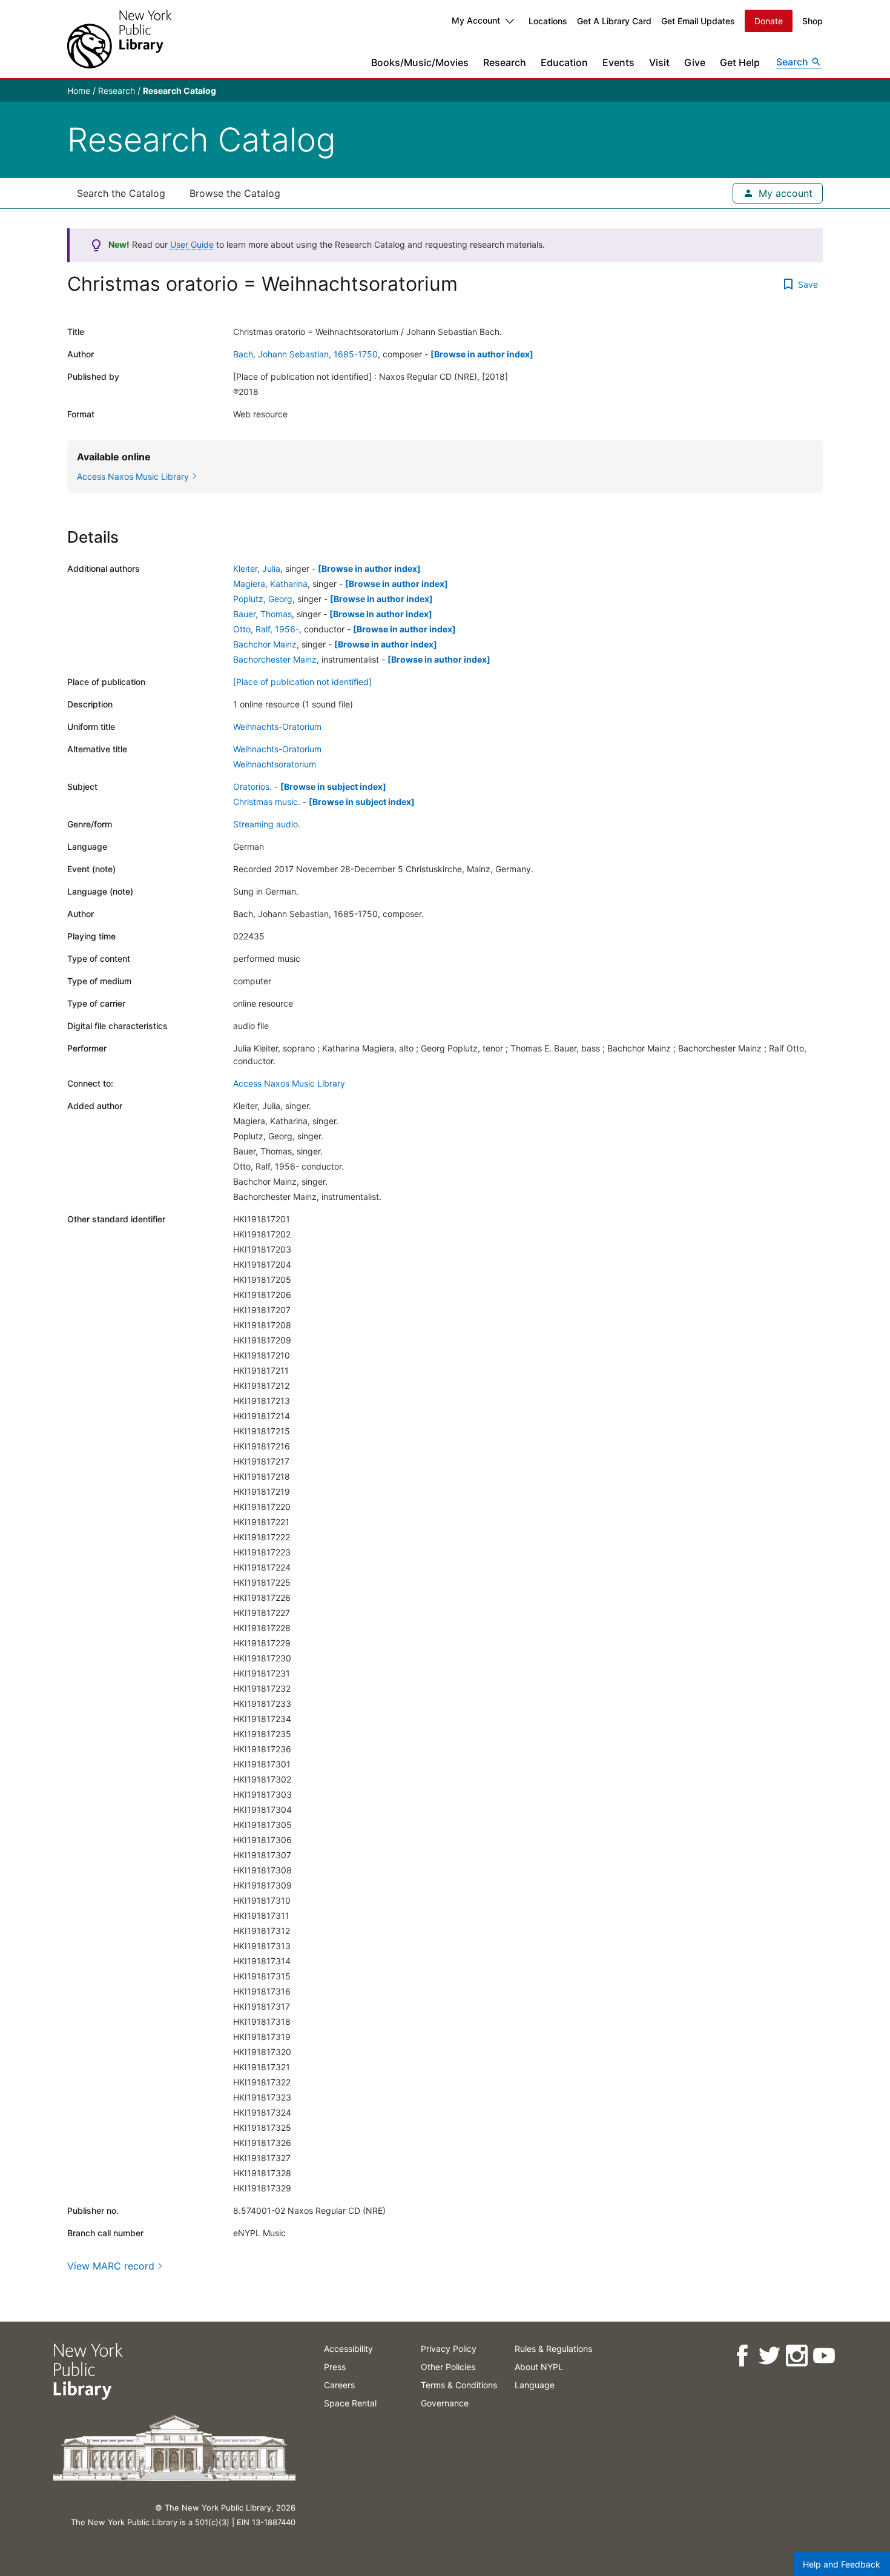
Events (618, 62)
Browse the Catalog (235, 193)
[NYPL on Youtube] (823, 2356)
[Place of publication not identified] (302, 682)
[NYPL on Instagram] (796, 2356)
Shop (813, 21)
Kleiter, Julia (257, 568)
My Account (476, 20)
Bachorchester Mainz (275, 659)
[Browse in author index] (482, 354)
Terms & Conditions (459, 2385)
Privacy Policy (449, 2349)
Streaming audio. (267, 824)
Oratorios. (252, 786)
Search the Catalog (121, 193)
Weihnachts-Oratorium (277, 727)
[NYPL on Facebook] (741, 2356)
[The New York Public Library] (119, 39)
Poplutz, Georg (263, 599)
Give (695, 62)
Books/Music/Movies (420, 62)
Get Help (740, 62)
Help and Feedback (842, 2564)
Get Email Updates (698, 21)
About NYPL (539, 2367)
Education (564, 62)
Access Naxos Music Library (289, 1083)
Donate (769, 21)
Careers (339, 2385)
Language (535, 2385)
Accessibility (348, 2349)
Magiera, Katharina (270, 584)
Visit (659, 62)
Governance (445, 2403)
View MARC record (111, 2266)
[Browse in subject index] (333, 786)
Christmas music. (267, 802)
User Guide (192, 244)
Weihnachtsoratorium (275, 764)
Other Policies (448, 2367)
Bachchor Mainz (265, 644)
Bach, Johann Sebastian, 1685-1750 (305, 354)
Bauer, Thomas (262, 614)
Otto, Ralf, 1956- (266, 629)
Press (335, 2367)
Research (505, 62)
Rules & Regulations (553, 2349)
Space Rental (350, 2403)
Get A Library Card (614, 21)
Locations (548, 21)
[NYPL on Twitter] (769, 2356)
